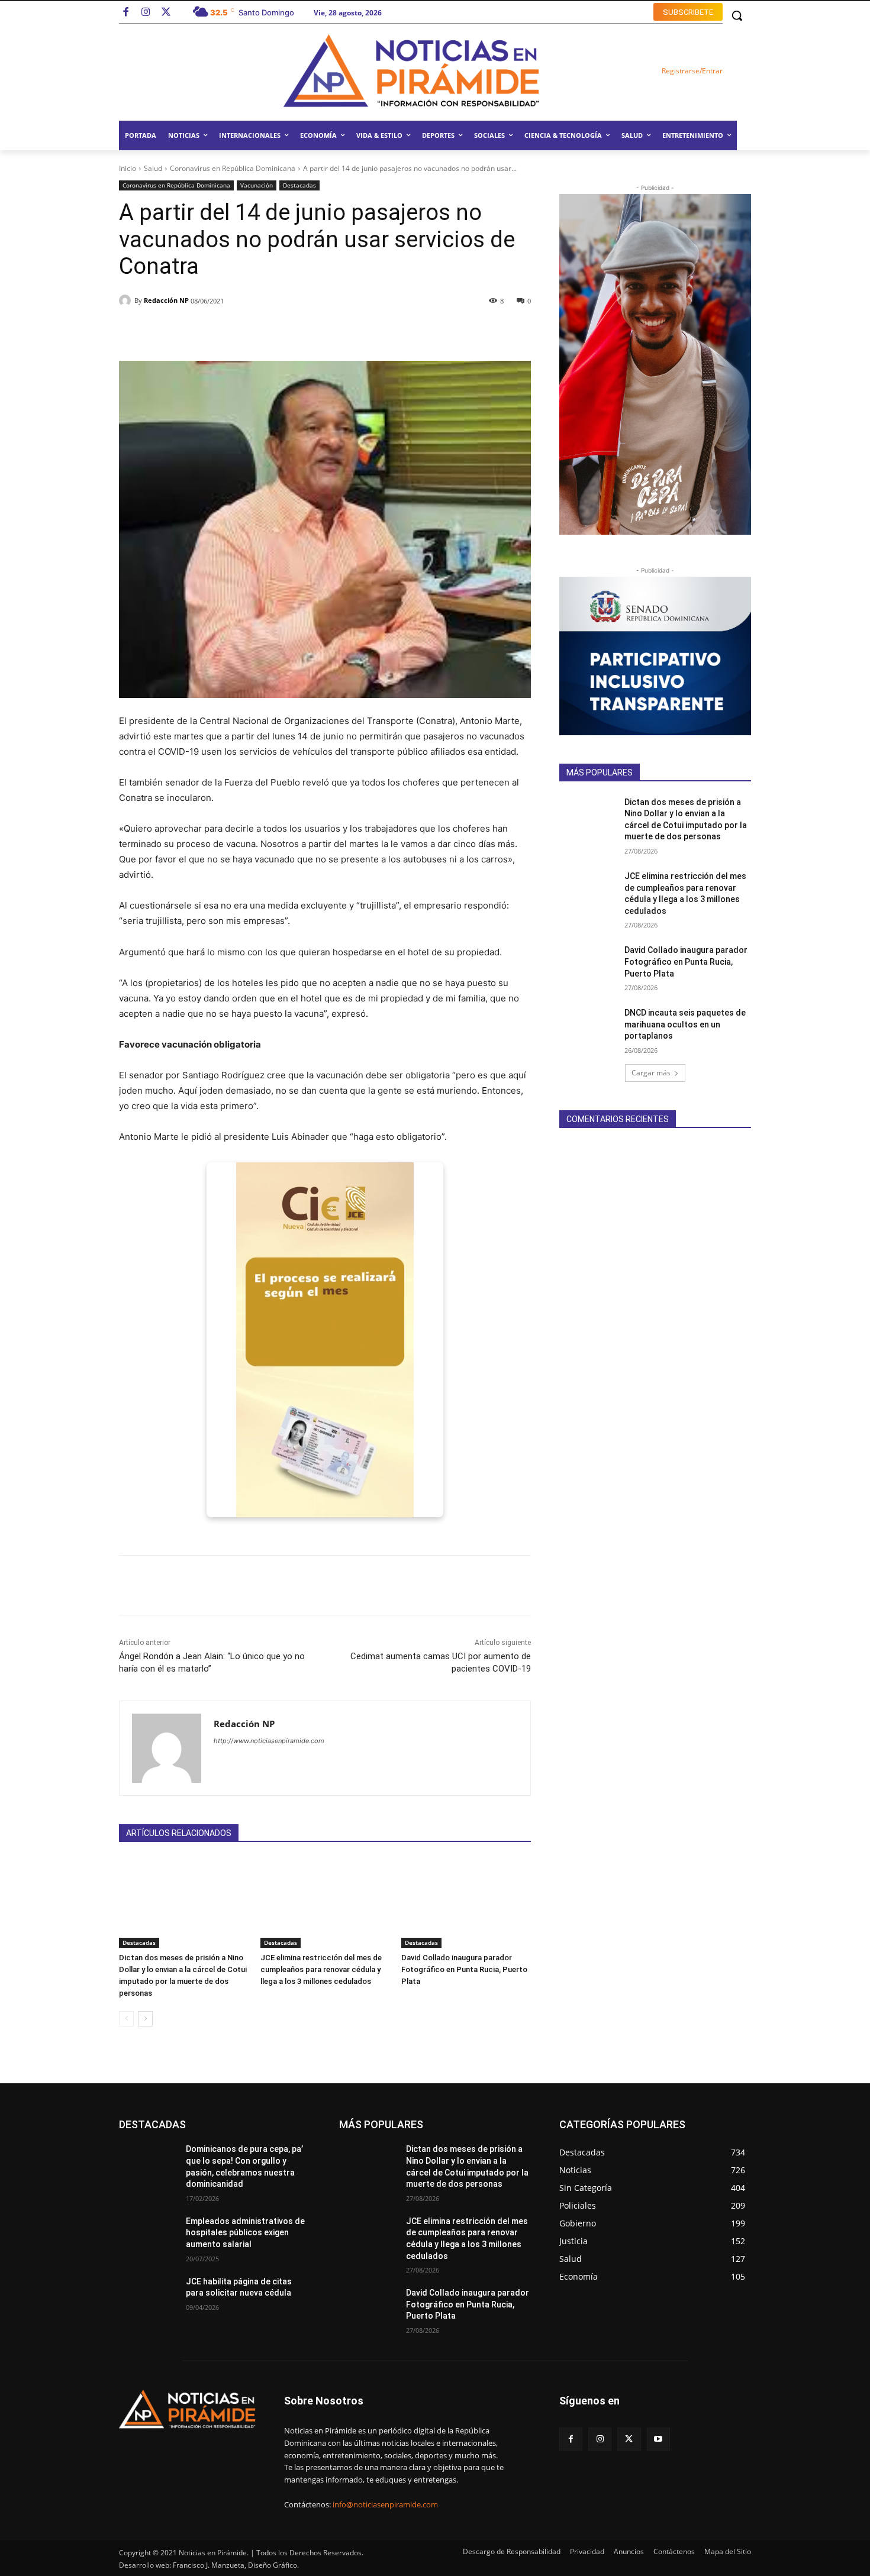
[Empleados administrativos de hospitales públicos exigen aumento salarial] (148, 2236)
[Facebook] (126, 13)
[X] (629, 2439)
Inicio (128, 168)
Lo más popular (236, 2124)
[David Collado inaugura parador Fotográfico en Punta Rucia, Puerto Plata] (466, 1903)
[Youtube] (658, 2439)
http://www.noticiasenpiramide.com (269, 1741)
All (138, 2124)
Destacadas (299, 185)
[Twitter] (166, 13)
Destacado (176, 2124)
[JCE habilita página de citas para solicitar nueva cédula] (148, 2296)
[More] (468, 331)
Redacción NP (166, 300)
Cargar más (651, 1073)
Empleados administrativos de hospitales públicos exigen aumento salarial (245, 2233)
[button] (737, 15)
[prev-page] (126, 2019)
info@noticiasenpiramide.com (385, 2504)
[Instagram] (146, 13)
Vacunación (257, 185)
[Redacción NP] (127, 300)
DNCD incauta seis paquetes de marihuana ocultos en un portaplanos (685, 1024)
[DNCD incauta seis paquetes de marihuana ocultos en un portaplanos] (588, 1027)
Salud (153, 168)
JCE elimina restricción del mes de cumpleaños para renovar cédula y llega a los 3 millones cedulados (321, 1969)
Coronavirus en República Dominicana (233, 168)
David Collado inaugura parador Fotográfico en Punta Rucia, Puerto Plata (464, 1969)
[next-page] (145, 2019)
